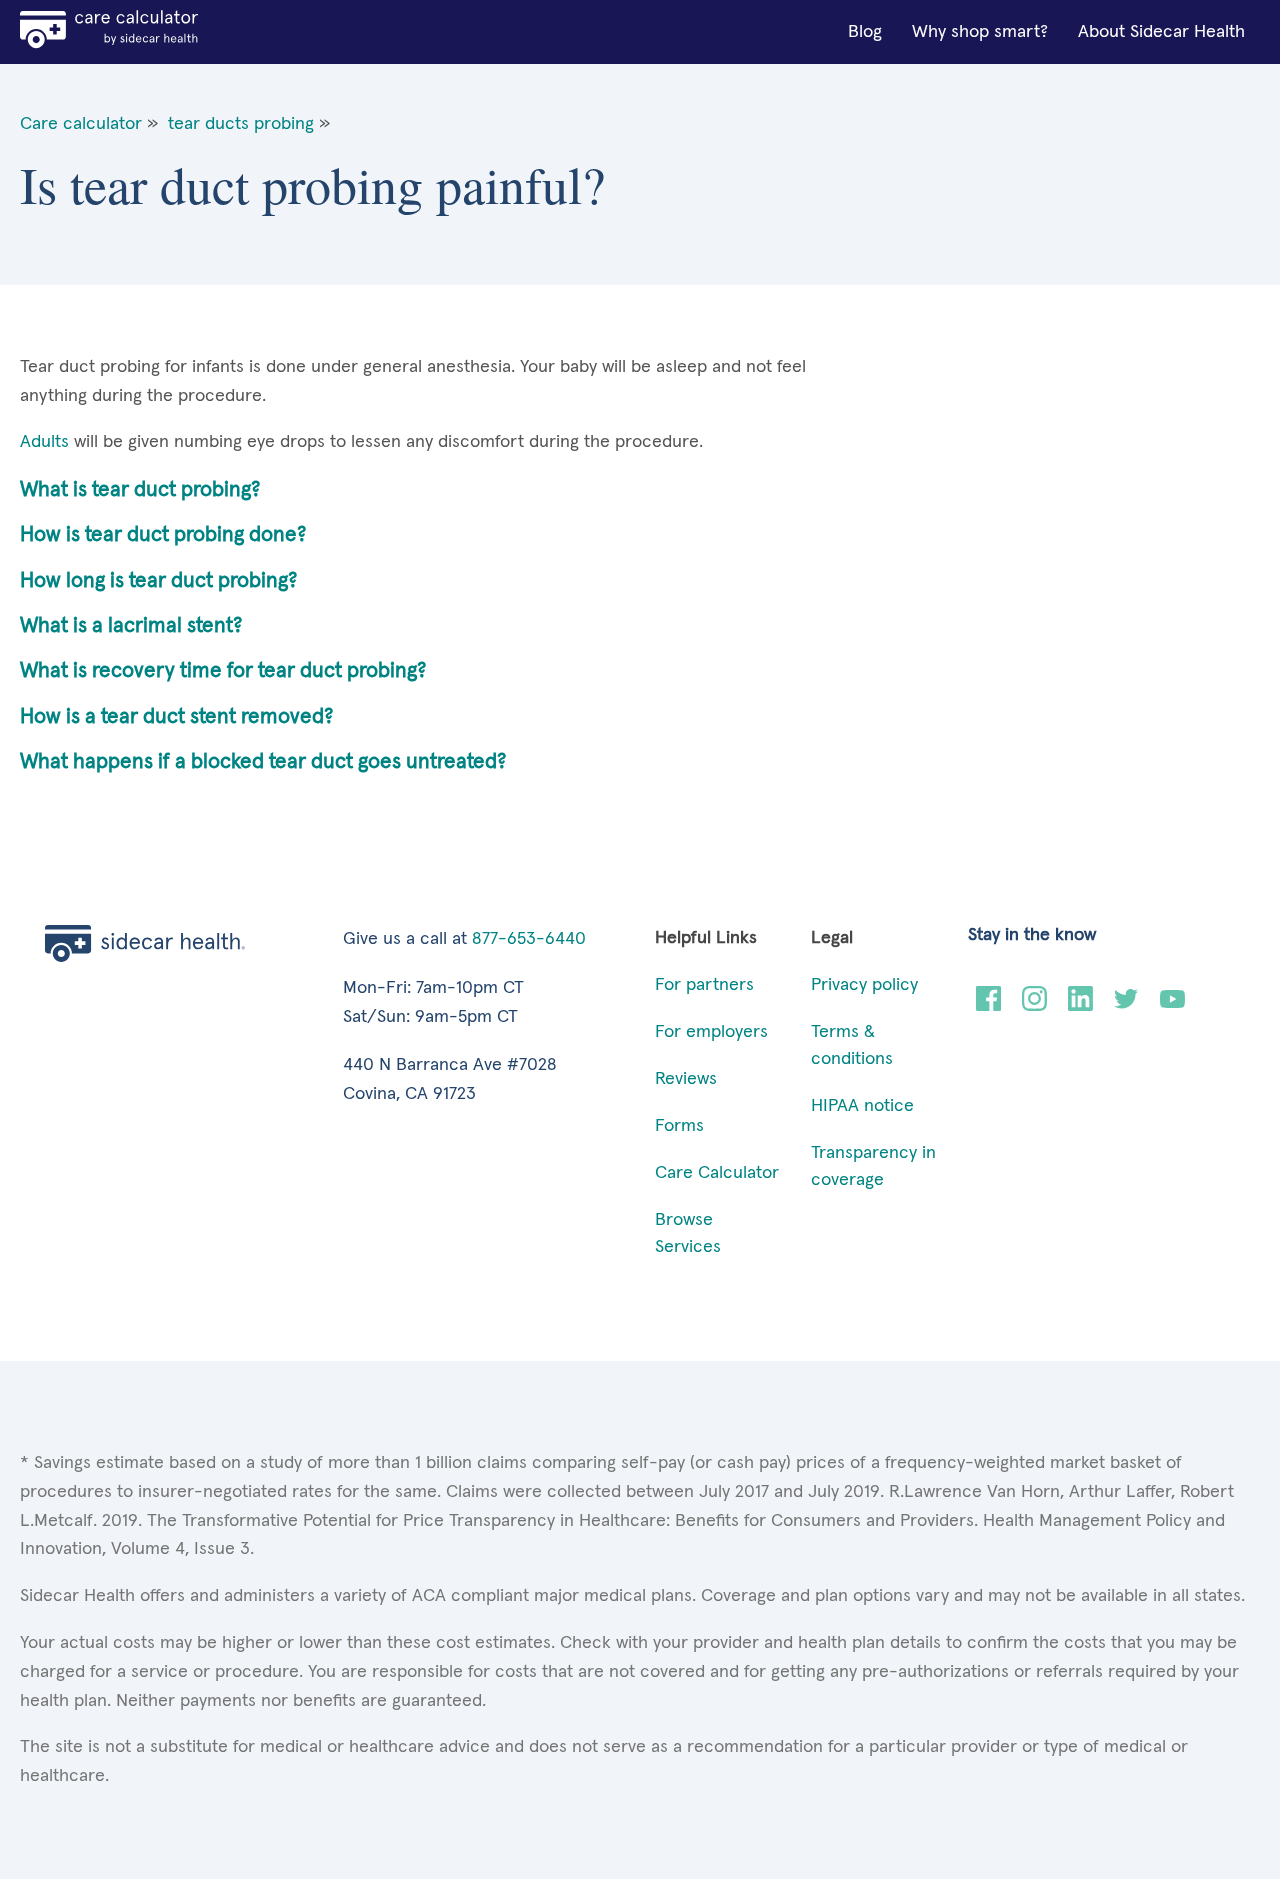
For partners (704, 985)
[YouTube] (1172, 1006)
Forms (679, 1126)
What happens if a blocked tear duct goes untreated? (263, 761)
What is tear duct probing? (140, 489)
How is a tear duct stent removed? (176, 716)
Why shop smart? (980, 32)
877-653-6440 (529, 939)
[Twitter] (1126, 1006)
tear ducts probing (241, 124)
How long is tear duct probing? (158, 580)
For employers (711, 1032)
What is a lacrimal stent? (131, 625)
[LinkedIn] (1080, 1006)
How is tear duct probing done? (163, 534)
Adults (44, 442)
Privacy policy (864, 985)
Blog (865, 32)
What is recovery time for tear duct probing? (223, 670)
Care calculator (81, 124)
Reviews (686, 1079)
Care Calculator (717, 1173)
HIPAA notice (862, 1106)
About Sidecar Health (1161, 32)
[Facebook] (988, 1006)
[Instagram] (1034, 1006)
